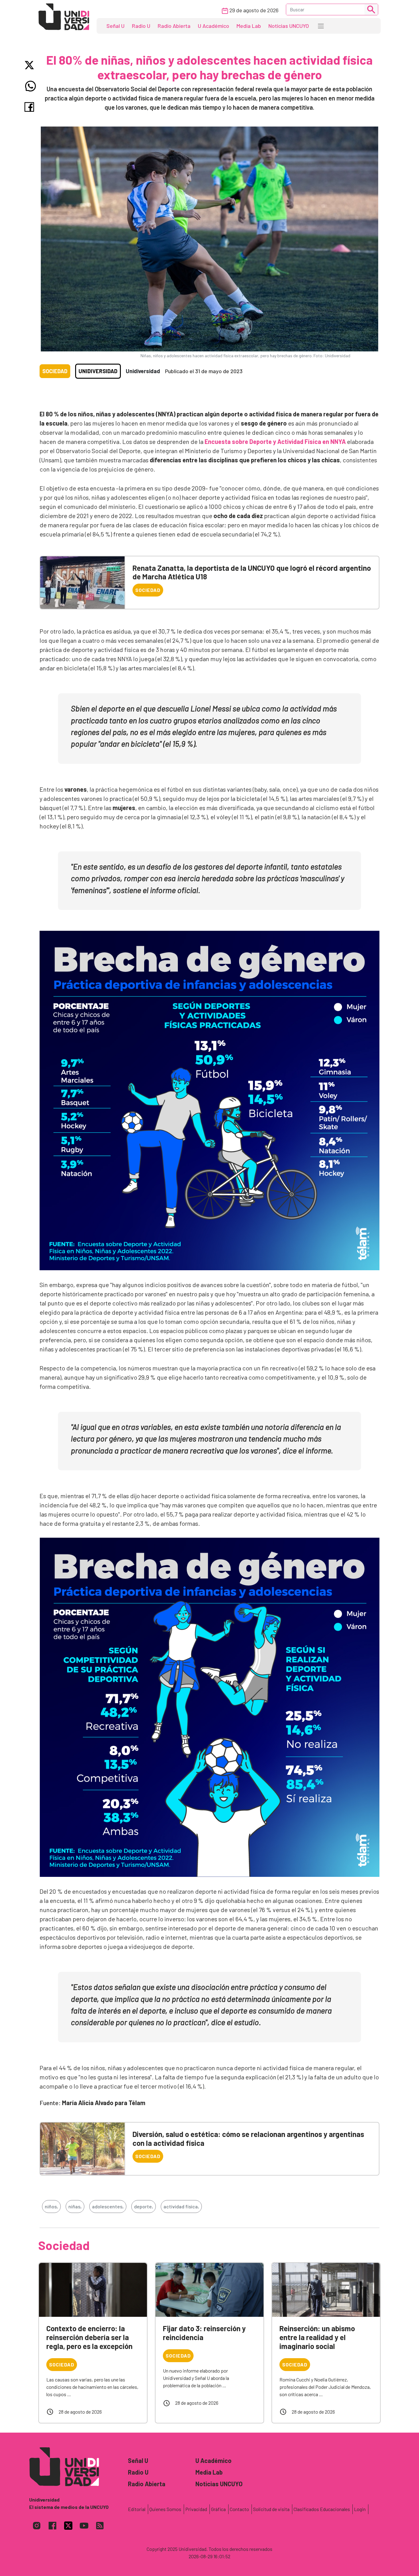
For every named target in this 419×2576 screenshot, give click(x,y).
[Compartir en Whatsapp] (31, 86)
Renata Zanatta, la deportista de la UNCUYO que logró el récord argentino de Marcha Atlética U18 (252, 572)
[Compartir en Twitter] (31, 65)
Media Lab (249, 26)
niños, (51, 2206)
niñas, (75, 2206)
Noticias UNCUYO (289, 26)
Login (360, 2509)
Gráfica (218, 2509)
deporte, (144, 2206)
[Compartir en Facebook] (31, 107)
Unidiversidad (98, 371)
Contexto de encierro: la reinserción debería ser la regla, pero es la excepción (89, 2337)
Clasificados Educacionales (322, 2509)
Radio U (141, 26)
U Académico (213, 26)
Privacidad (196, 2509)
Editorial (137, 2509)
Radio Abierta (174, 26)
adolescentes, (108, 2206)
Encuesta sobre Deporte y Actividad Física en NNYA (275, 441)
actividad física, (181, 2206)
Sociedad (55, 371)
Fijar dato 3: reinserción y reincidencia (204, 2333)
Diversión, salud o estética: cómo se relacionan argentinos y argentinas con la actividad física (248, 2138)
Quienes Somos (165, 2509)
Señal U (115, 26)
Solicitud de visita (271, 2509)
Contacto (239, 2509)
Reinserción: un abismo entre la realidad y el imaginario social (317, 2337)
